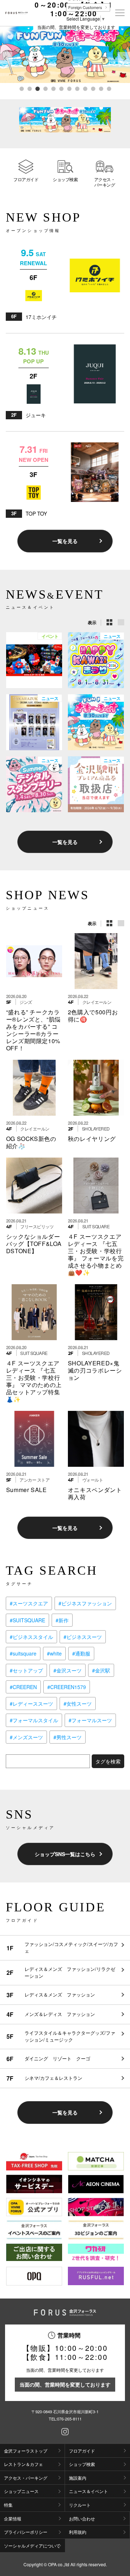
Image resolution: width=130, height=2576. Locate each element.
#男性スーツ (68, 1737)
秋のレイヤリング (92, 1139)
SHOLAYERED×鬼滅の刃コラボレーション (95, 1370)
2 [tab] (29, 88)
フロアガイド (26, 179)
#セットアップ (26, 1670)
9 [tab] (85, 88)
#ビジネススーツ (83, 1637)
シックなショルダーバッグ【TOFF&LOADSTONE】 (34, 1244)
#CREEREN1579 (67, 1687)
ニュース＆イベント (88, 2491)
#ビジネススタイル (31, 1637)
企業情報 (13, 2518)
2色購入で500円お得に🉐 (93, 1016)
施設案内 (78, 2478)
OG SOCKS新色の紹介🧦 (31, 1142)
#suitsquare (23, 1653)
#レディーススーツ (31, 1704)
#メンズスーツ (26, 1737)
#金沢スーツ (68, 1670)
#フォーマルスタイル (34, 1720)
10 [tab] (93, 88)
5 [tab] (53, 88)
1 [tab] (21, 88)
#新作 (62, 1620)
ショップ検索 (65, 179)
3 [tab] (37, 88)
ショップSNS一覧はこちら (65, 1854)
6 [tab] (61, 88)
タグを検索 (108, 1761)
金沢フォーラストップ (26, 2451)
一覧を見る (65, 541)
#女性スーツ (78, 1704)
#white (54, 1653)
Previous (6, 64)
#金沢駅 (101, 1670)
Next (124, 64)
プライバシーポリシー (26, 2532)
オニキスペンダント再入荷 (95, 1493)
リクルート (80, 2505)
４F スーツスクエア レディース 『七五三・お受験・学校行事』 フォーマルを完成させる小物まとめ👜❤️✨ (98, 1254)
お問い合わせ (82, 2518)
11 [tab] (101, 88)
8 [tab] (77, 88)
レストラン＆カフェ (23, 2464)
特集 (8, 2505)
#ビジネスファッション (85, 1603)
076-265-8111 (69, 2419)
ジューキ (36, 415)
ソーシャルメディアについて (32, 2546)
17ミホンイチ (41, 317)
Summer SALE (27, 1490)
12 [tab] (109, 88)
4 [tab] (45, 88)
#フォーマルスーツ (90, 1720)
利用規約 (78, 2532)
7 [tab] (69, 88)
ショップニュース (21, 2491)
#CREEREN (23, 1687)
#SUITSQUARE (27, 1620)
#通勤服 (81, 1653)
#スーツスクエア (29, 1603)
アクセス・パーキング (105, 182)
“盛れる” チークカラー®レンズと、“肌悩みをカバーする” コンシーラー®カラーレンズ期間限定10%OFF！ (33, 1030)
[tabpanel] (65, 55)
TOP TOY (36, 513)
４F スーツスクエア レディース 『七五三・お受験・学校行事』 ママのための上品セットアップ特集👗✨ (36, 1381)
